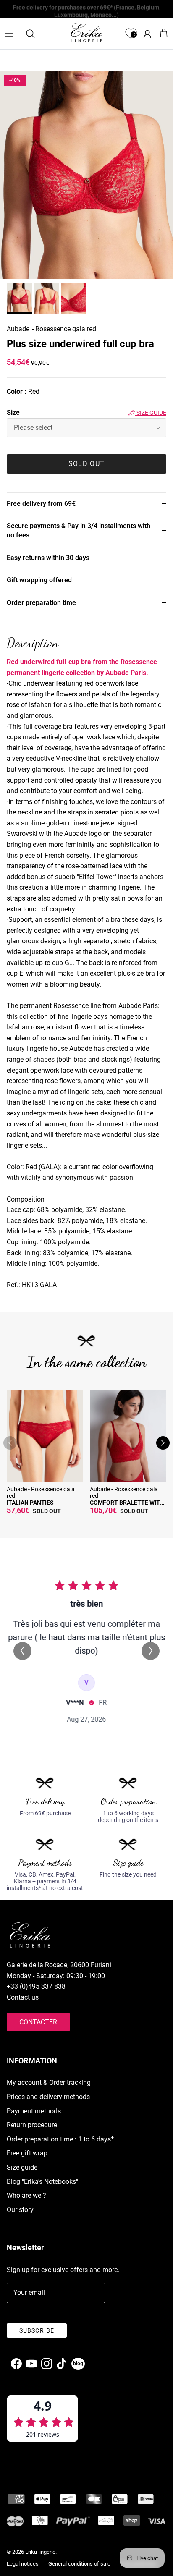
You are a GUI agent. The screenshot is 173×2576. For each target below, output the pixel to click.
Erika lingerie (40, 2552)
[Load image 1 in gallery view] (86, 175)
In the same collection (87, 1362)
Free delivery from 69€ (41, 504)
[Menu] (9, 34)
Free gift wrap (27, 2153)
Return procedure (32, 2125)
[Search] (34, 34)
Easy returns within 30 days (48, 558)
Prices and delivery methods (48, 2097)
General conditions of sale (79, 2564)
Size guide (151, 413)
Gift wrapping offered (39, 580)
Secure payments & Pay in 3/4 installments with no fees (79, 530)
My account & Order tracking (49, 2083)
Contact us (23, 1997)
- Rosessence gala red (64, 329)
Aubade (18, 329)
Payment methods (34, 2111)
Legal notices (23, 2564)
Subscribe (37, 2330)
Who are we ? (26, 2195)
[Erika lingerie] (86, 32)
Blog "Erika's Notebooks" (42, 2182)
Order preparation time (41, 603)
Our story (20, 2210)
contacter (38, 2022)
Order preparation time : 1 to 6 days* (60, 2139)
